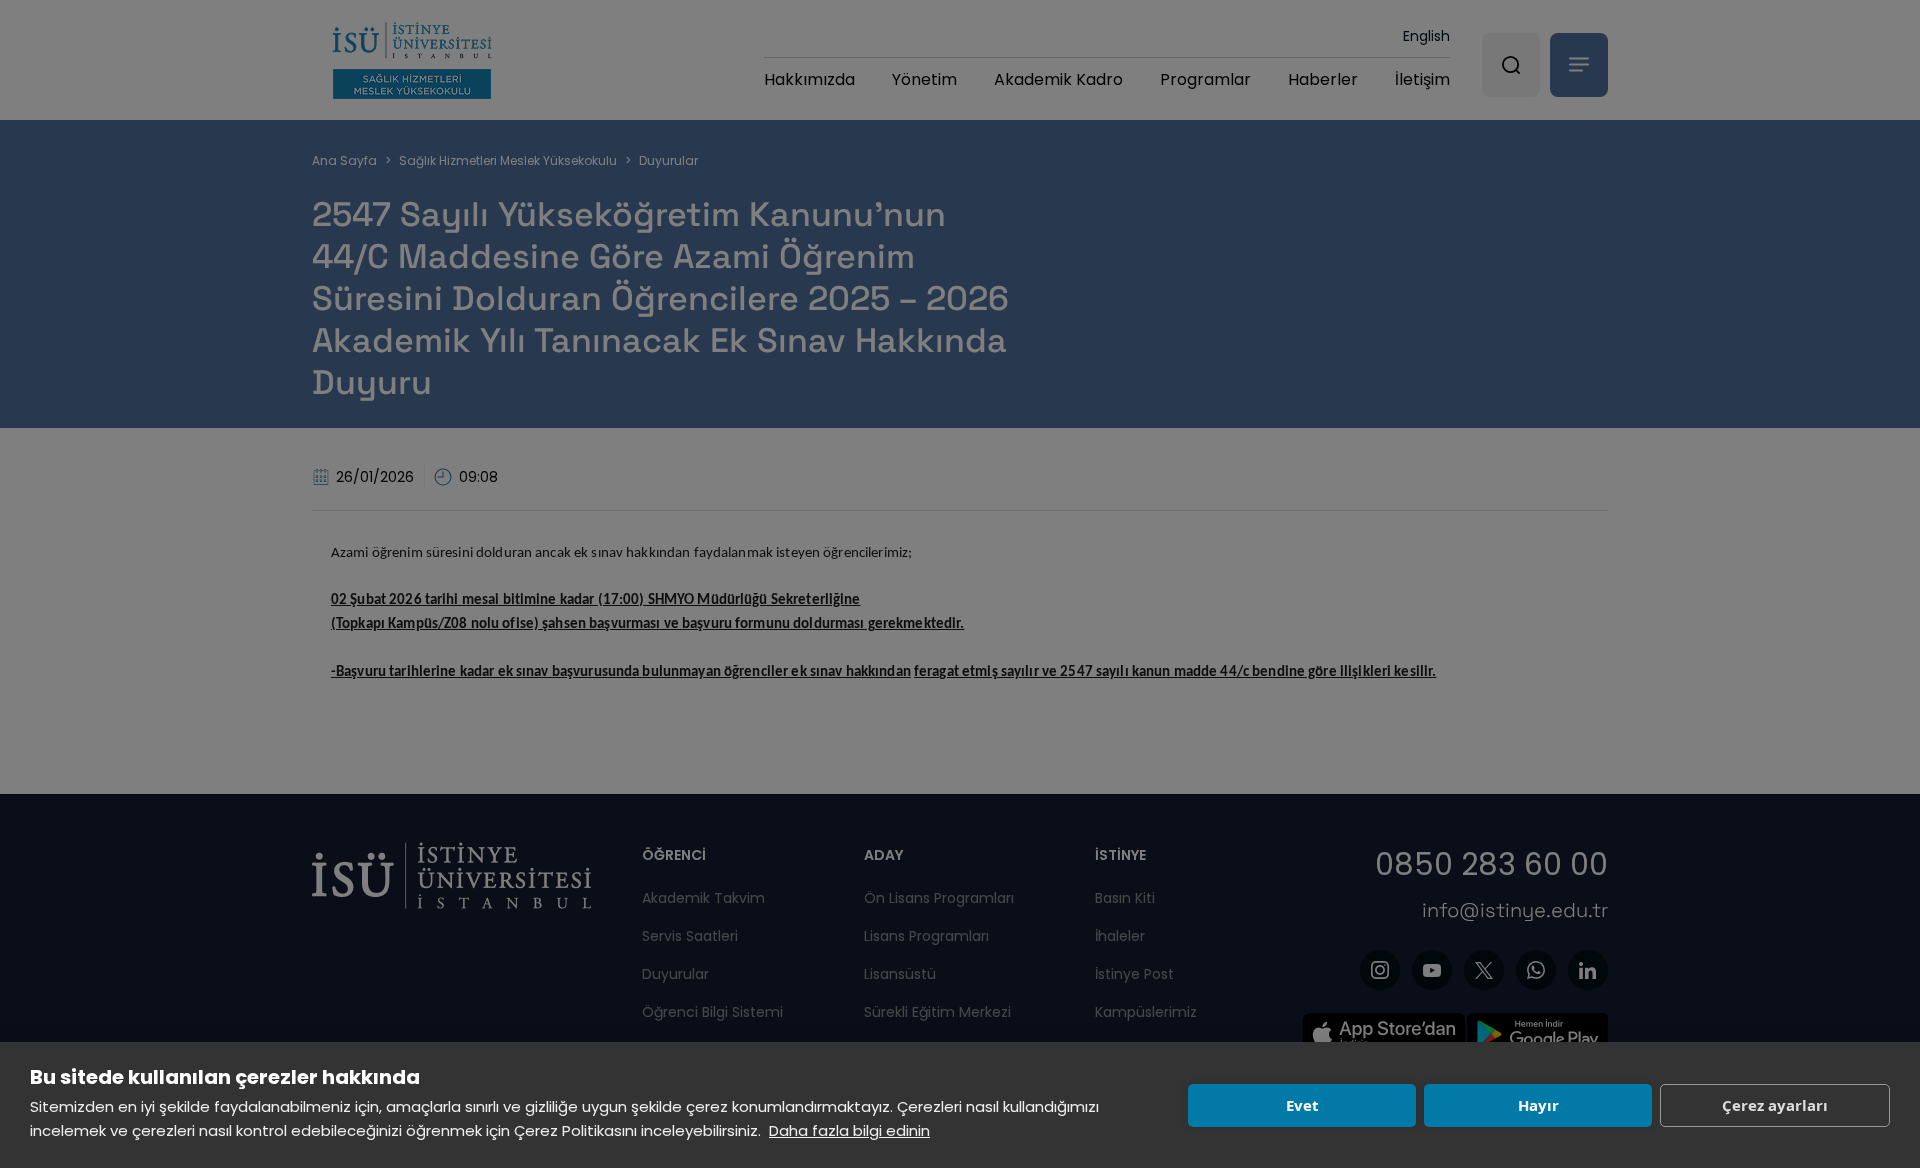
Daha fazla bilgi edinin (849, 1130)
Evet (1302, 1105)
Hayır (1538, 1105)
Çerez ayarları (1775, 1105)
